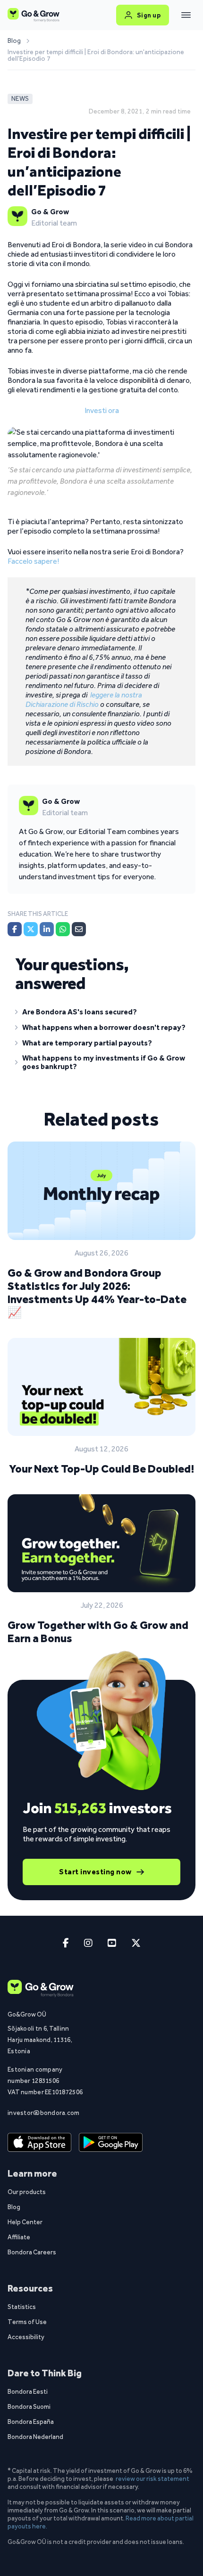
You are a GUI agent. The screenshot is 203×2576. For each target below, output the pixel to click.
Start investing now (95, 1872)
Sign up (149, 15)
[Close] (186, 15)
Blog (14, 41)
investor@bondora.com (44, 2113)
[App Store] (39, 2142)
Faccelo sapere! (33, 561)
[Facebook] (15, 929)
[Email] (79, 929)
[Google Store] (111, 2142)
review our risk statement (152, 2479)
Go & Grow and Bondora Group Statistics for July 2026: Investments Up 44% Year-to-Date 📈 (97, 1292)
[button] (101, 1014)
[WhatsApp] (63, 929)
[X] (31, 929)
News (20, 99)
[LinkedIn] (47, 929)
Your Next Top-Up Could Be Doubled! (101, 1469)
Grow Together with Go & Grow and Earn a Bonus (98, 1632)
